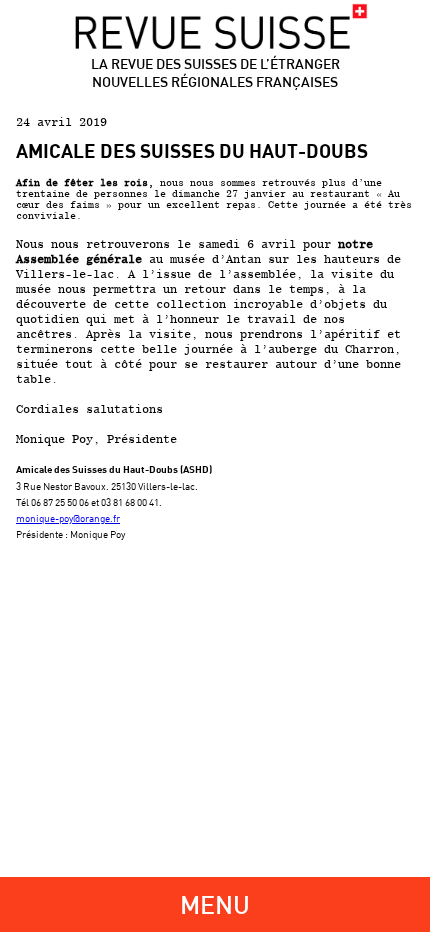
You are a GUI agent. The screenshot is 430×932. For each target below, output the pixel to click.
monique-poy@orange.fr (68, 518)
